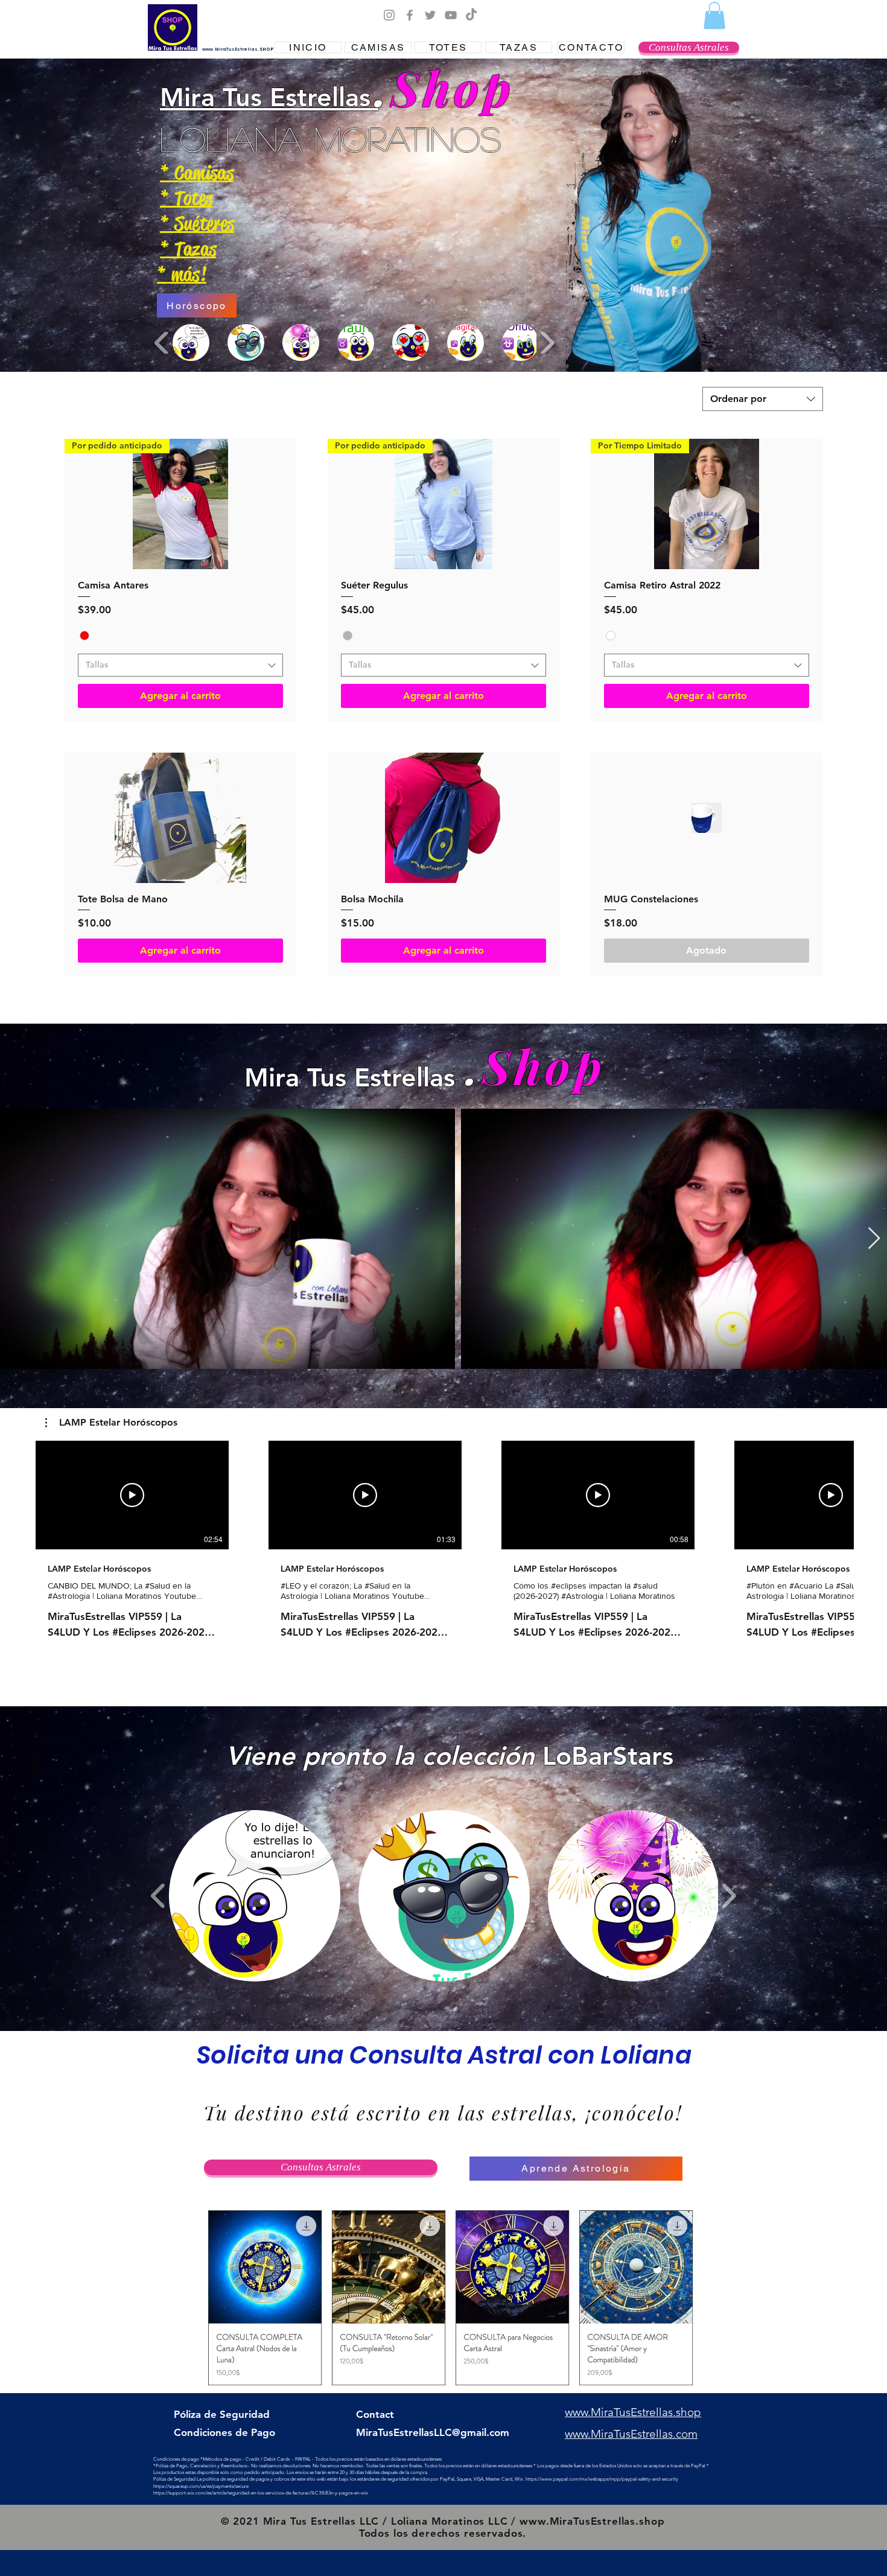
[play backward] (162, 343)
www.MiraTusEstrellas (230, 49)
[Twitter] (430, 15)
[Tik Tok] (471, 15)
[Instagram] (389, 15)
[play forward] (547, 343)
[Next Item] (874, 1239)
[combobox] (763, 399)
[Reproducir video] (132, 1495)
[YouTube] (451, 15)
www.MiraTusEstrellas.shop (592, 2521)
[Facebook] (410, 15)
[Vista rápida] (180, 818)
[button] (714, 15)
